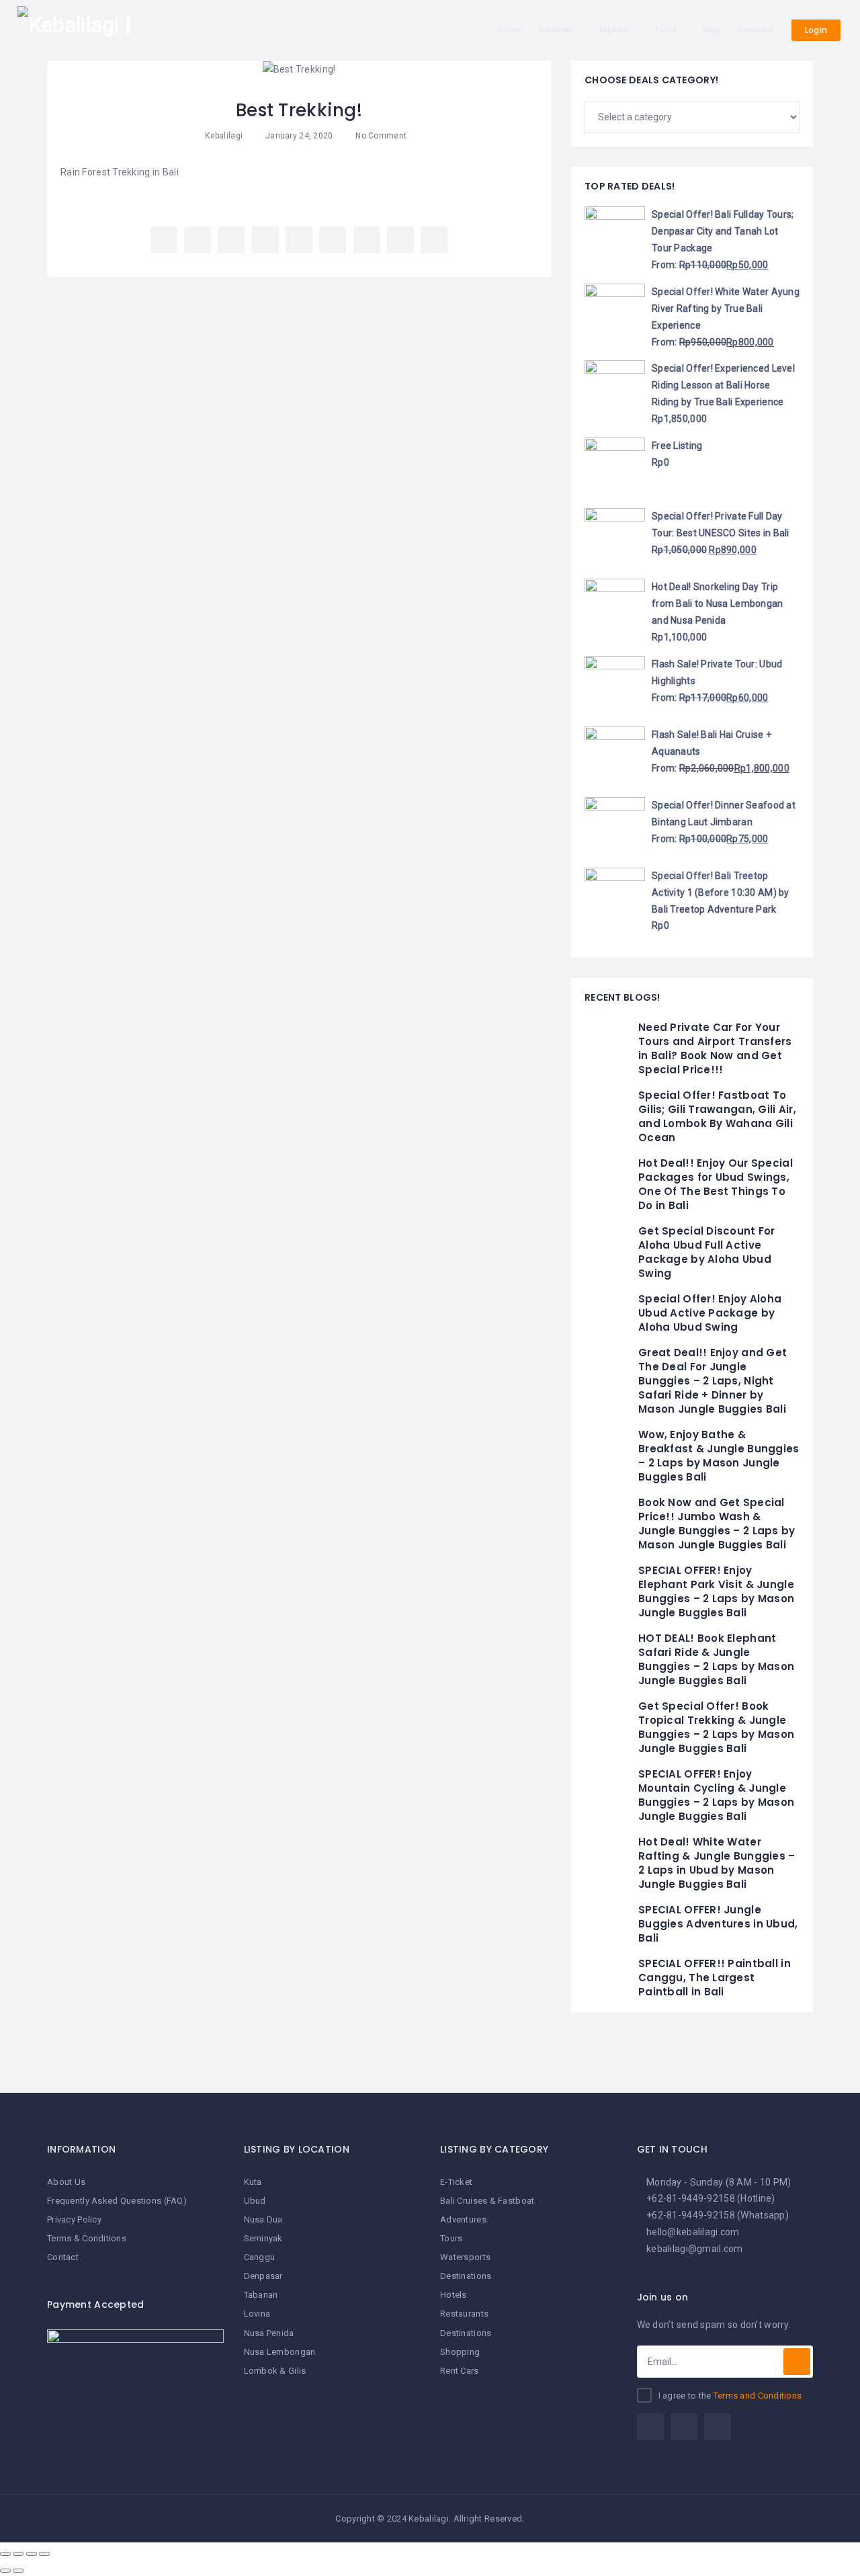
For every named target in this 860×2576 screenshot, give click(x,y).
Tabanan (261, 2295)
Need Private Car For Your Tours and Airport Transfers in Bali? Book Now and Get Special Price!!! (715, 1048)
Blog (712, 30)
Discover (556, 30)
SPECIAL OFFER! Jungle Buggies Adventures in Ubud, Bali (718, 1924)
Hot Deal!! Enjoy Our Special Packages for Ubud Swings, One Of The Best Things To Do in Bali (716, 1184)
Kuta (253, 2182)
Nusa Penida (269, 2333)
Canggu (260, 2257)
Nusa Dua (263, 2219)
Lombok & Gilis (275, 2371)
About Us (66, 2182)
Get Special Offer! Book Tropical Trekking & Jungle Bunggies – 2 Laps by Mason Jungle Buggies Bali (716, 1727)
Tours (665, 30)
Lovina (257, 2314)
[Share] (18, 2554)
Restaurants (464, 2314)
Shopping (460, 2352)
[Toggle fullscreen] (32, 2554)
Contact (755, 30)
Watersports (465, 2257)
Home (510, 30)
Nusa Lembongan (280, 2352)
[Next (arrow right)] (18, 2571)
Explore (614, 30)
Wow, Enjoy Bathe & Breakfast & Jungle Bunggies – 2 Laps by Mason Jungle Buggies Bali (719, 1456)
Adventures (463, 2219)
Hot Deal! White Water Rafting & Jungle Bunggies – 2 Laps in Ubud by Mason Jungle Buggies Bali (717, 1863)
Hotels (454, 2295)
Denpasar (263, 2276)
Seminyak (263, 2238)
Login (816, 30)
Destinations (466, 2276)
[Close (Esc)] (5, 2554)
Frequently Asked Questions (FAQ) (117, 2201)
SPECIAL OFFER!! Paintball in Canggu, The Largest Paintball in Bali (715, 1978)
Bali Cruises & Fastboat (487, 2201)
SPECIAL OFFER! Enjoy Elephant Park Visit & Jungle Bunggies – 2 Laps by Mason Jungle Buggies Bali (716, 1591)
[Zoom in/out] (44, 2554)
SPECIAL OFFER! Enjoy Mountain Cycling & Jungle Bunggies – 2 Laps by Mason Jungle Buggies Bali (716, 1795)
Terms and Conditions (758, 2396)
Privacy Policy (74, 2219)
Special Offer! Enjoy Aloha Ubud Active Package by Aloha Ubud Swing (710, 1313)
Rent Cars (460, 2371)
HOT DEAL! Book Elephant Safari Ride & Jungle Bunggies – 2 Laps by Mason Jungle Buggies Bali (716, 1659)
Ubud (255, 2201)
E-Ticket (456, 2182)
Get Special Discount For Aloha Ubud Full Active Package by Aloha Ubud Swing (707, 1252)
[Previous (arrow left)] (5, 2571)
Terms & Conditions (87, 2238)
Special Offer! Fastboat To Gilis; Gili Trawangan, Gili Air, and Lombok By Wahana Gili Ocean (717, 1116)
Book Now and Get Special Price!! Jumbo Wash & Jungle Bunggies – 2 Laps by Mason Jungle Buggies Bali (717, 1524)
